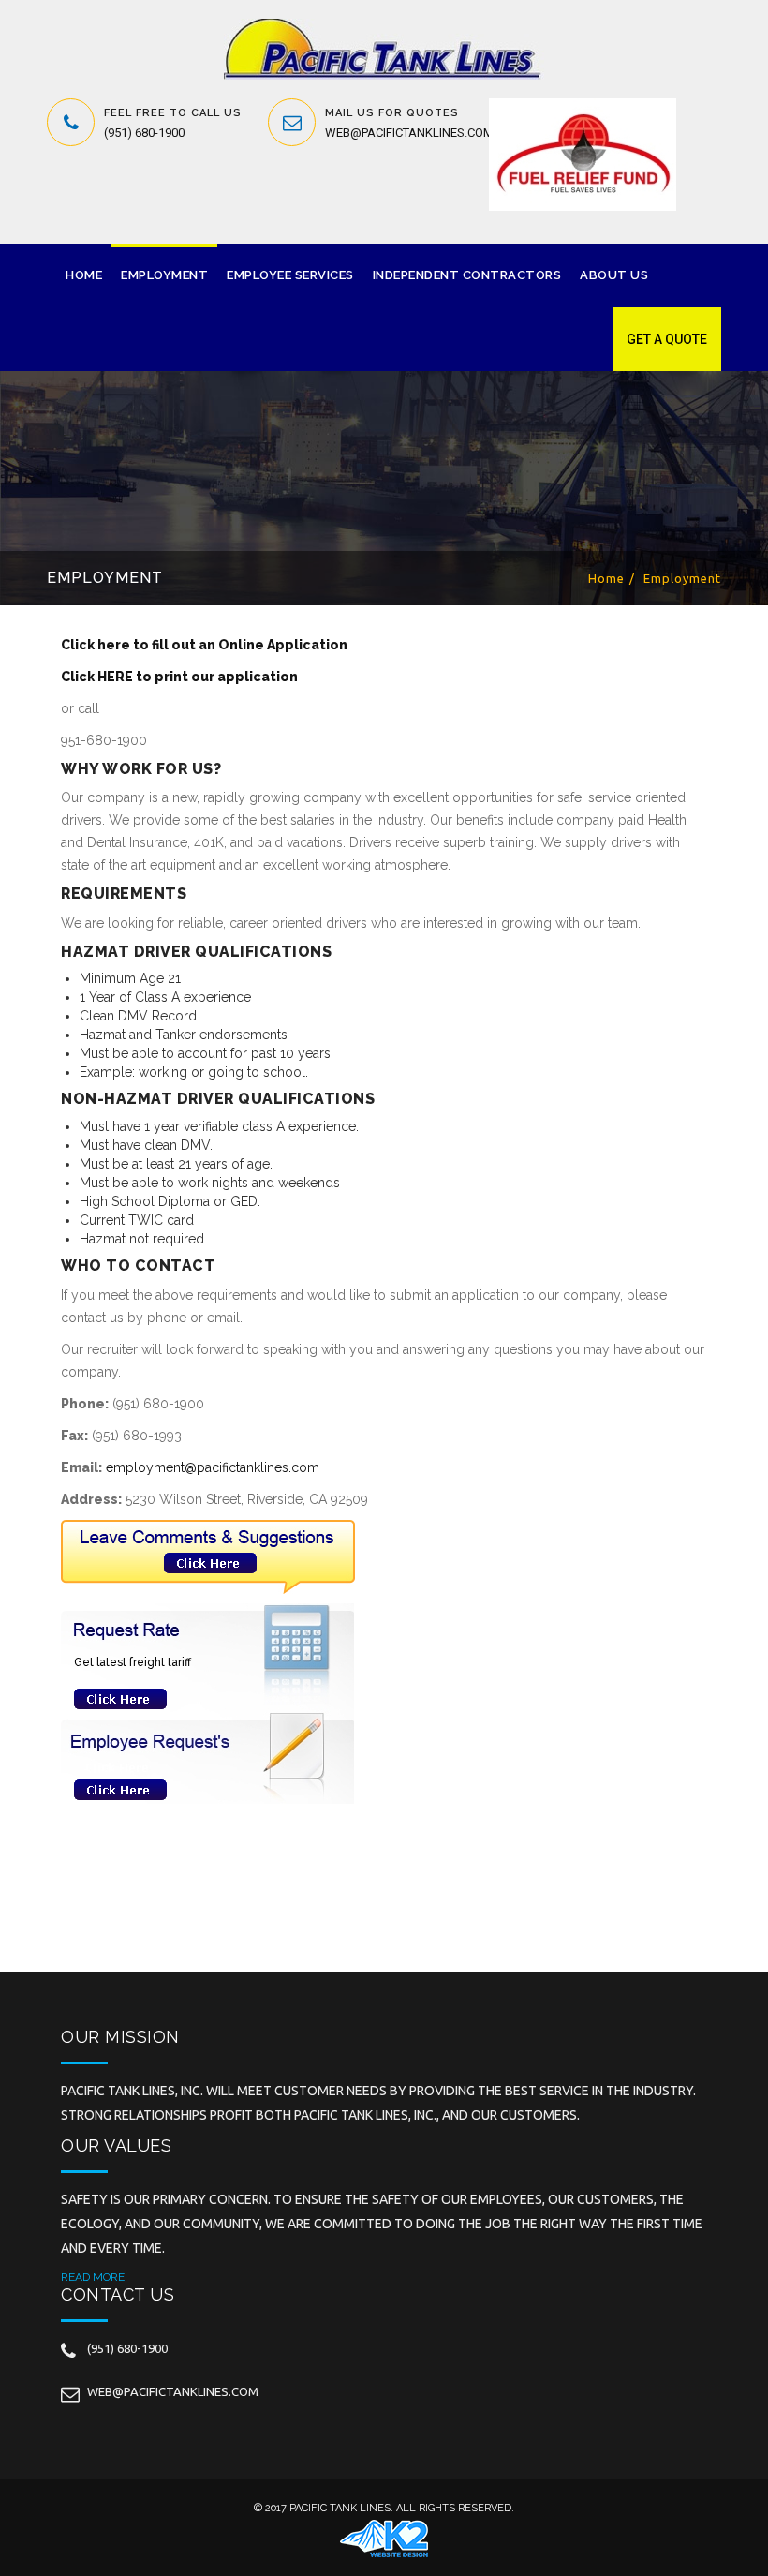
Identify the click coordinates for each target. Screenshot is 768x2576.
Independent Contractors (467, 275)
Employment (164, 275)
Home (84, 275)
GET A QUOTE (667, 339)
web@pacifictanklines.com (409, 133)
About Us (614, 275)
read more (93, 2277)
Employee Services (290, 275)
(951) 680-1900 (144, 133)
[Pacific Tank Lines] (384, 49)
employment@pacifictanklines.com (213, 1467)
